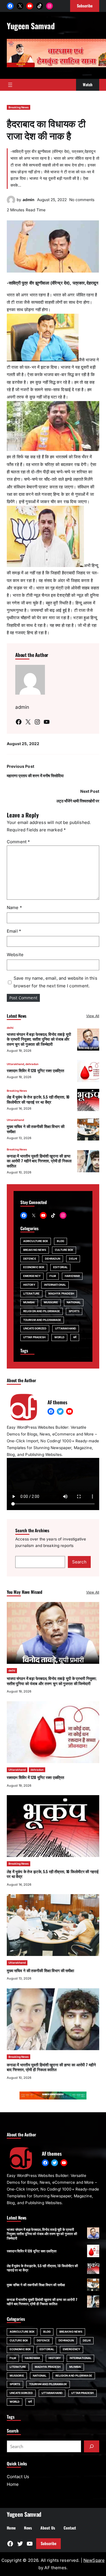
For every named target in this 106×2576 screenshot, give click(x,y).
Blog (60, 1241)
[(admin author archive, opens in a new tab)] (11, 203)
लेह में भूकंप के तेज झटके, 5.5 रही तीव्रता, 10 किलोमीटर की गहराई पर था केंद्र (38, 1099)
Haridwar (72, 1276)
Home (13, 2484)
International (55, 1285)
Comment (18, 842)
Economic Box (34, 1267)
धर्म (75, 1337)
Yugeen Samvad (31, 26)
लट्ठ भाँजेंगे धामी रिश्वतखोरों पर (78, 801)
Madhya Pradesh (61, 1294)
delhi (10, 1028)
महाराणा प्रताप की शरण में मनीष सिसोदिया (35, 776)
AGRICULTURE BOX (36, 1241)
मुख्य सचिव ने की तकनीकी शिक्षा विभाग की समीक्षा (36, 1129)
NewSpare (94, 2560)
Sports (74, 1311)
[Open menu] (10, 85)
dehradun (32, 1064)
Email (14, 931)
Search (79, 1562)
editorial (60, 1267)
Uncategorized (35, 1328)
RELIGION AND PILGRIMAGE (42, 1311)
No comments (82, 200)
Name (14, 907)
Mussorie (51, 1302)
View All (93, 1016)
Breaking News (19, 107)
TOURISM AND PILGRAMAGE (42, 1320)
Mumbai (29, 1302)
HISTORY (29, 1285)
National (74, 1302)
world (59, 1337)
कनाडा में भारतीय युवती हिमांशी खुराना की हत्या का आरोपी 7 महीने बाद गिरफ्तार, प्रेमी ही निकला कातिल (39, 1161)
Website (15, 955)
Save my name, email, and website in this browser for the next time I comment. (55, 982)
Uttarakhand (15, 1064)
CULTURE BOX (64, 1250)
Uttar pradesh (34, 1337)
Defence (30, 1259)
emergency (32, 1276)
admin (29, 200)
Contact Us (18, 2477)
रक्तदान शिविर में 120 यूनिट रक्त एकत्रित (35, 1070)
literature (31, 1294)
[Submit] (92, 2446)
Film (53, 1276)
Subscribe (48, 2543)
